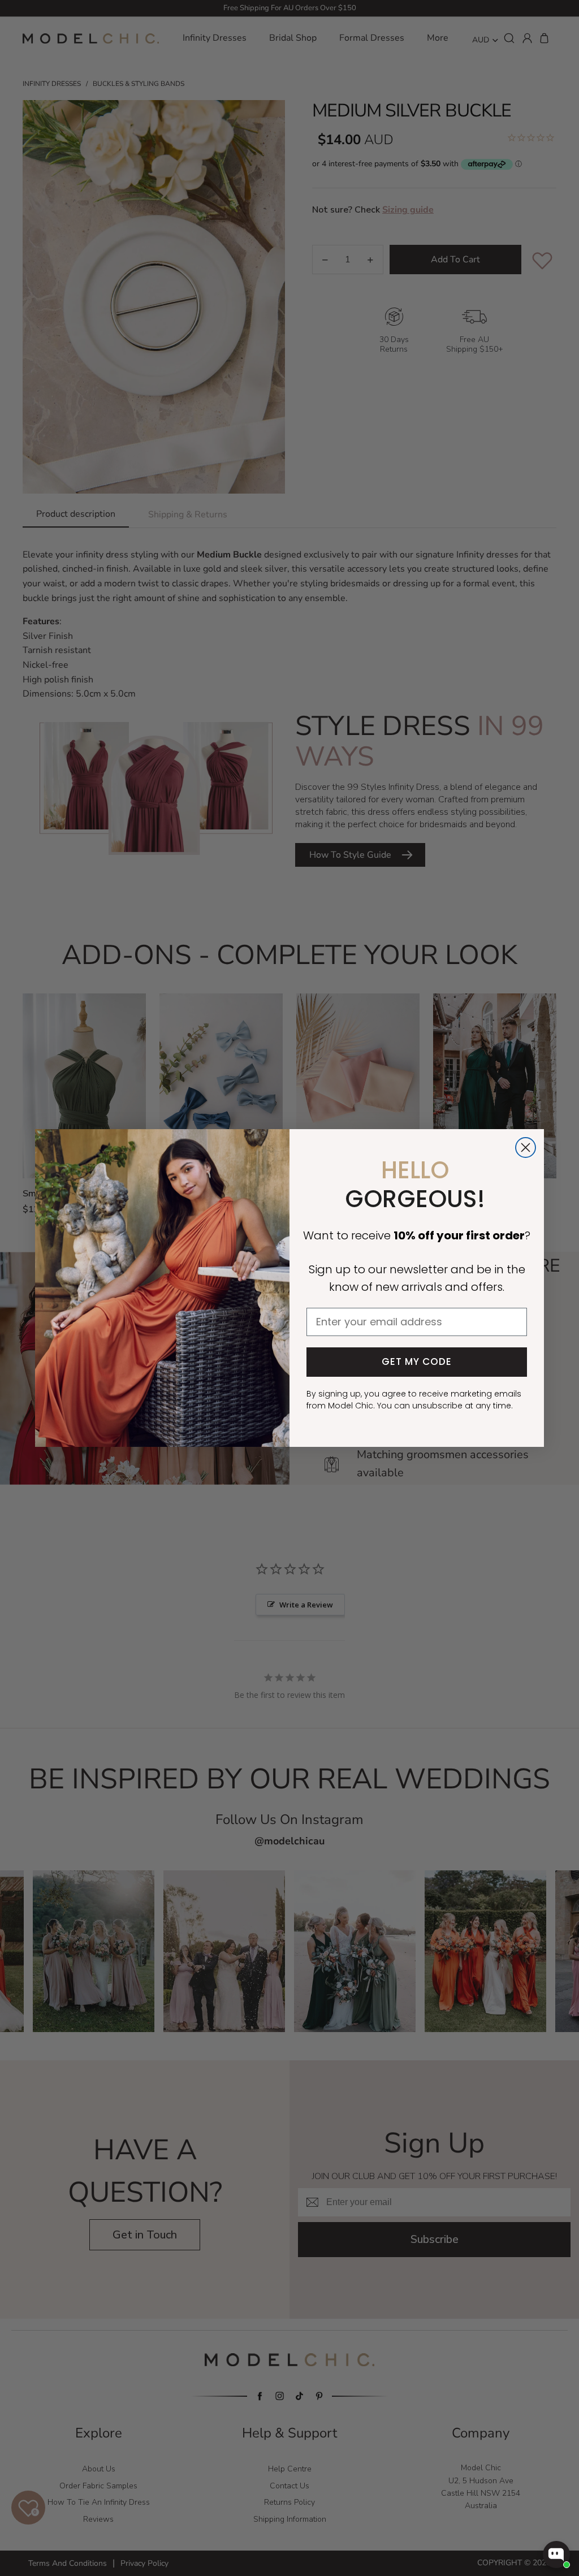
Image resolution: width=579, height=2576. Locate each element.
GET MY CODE (417, 1362)
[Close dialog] (526, 1147)
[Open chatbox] (556, 2555)
